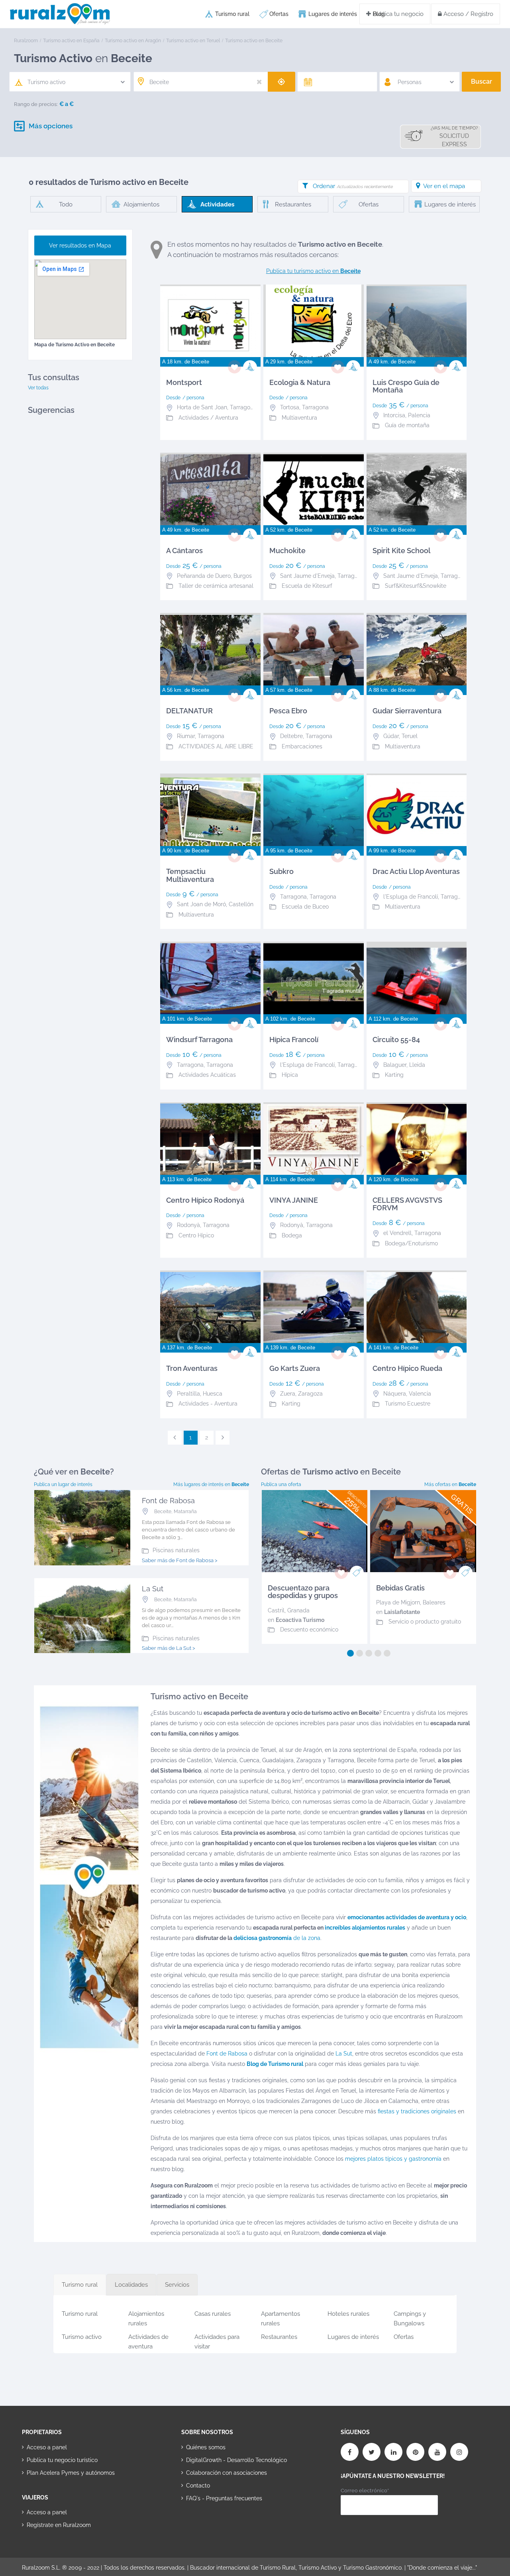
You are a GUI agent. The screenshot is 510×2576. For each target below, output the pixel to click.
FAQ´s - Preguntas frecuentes (224, 2498)
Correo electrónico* (365, 2491)
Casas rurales (213, 2314)
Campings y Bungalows (410, 2317)
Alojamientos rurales (146, 2317)
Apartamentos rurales (280, 2317)
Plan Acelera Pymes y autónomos (71, 2473)
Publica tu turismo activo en (313, 271)
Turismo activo (82, 2337)
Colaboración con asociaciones (227, 2473)
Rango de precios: (36, 104)
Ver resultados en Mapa (80, 245)
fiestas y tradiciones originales (417, 2111)
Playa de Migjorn (398, 1602)
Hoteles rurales (348, 2314)
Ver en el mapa (444, 186)
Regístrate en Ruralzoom (59, 2525)
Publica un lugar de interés (63, 1484)
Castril (276, 1610)
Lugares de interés (333, 14)
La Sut (344, 2054)
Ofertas (279, 14)
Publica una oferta (281, 1484)
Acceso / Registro (468, 14)
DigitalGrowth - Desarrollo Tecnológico (236, 2460)
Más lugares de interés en (211, 1484)
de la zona (277, 1938)
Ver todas (38, 388)
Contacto (198, 2486)
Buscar (482, 81)
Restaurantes (279, 2337)
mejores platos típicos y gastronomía (393, 2159)
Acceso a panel (47, 2447)
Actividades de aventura (148, 2340)
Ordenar (353, 186)
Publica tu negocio (397, 14)
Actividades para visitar (217, 2340)
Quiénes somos (206, 2447)
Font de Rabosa (227, 2054)
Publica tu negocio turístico (62, 2460)
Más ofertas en (450, 1484)
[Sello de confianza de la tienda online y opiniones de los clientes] (211, 2523)
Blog (379, 14)
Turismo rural (232, 14)
